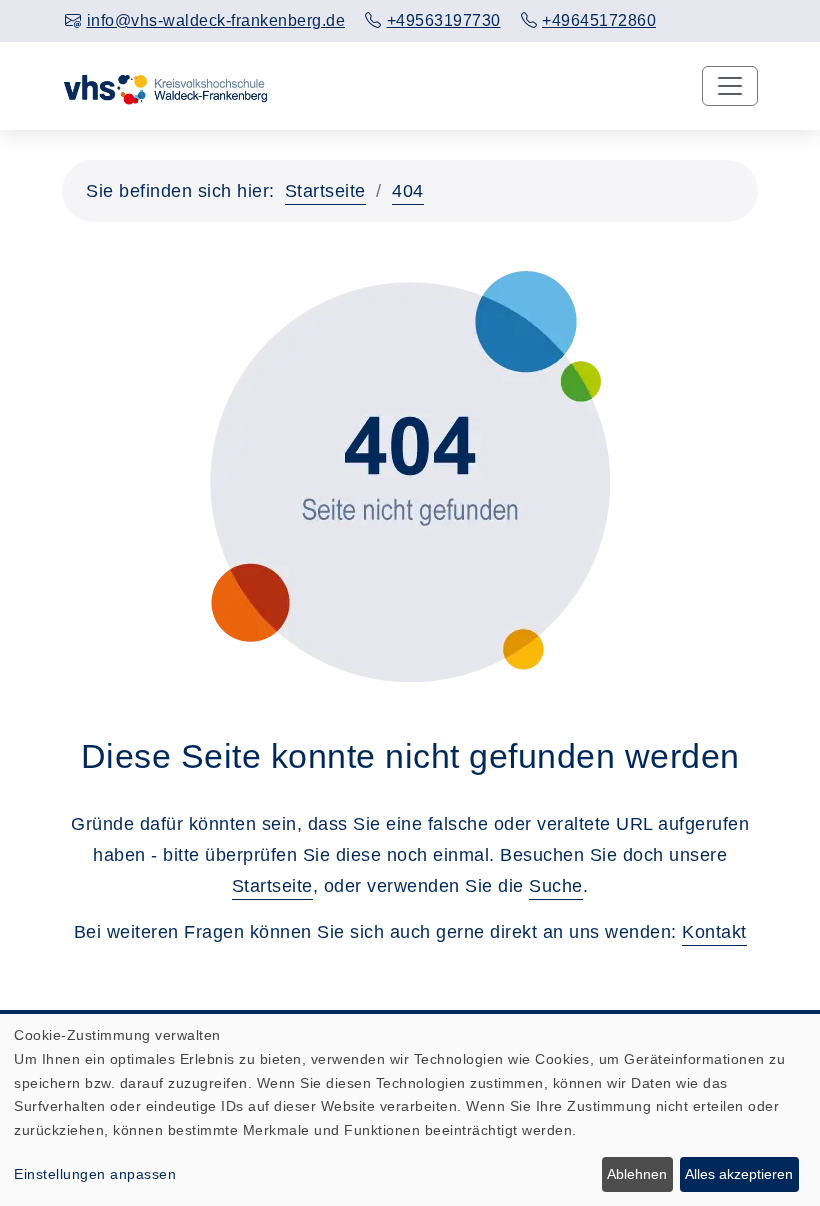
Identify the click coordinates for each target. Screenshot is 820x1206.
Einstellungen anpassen (95, 1174)
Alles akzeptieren (739, 1174)
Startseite (325, 191)
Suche (556, 886)
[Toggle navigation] (730, 86)
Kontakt (714, 932)
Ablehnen (637, 1174)
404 (408, 191)
